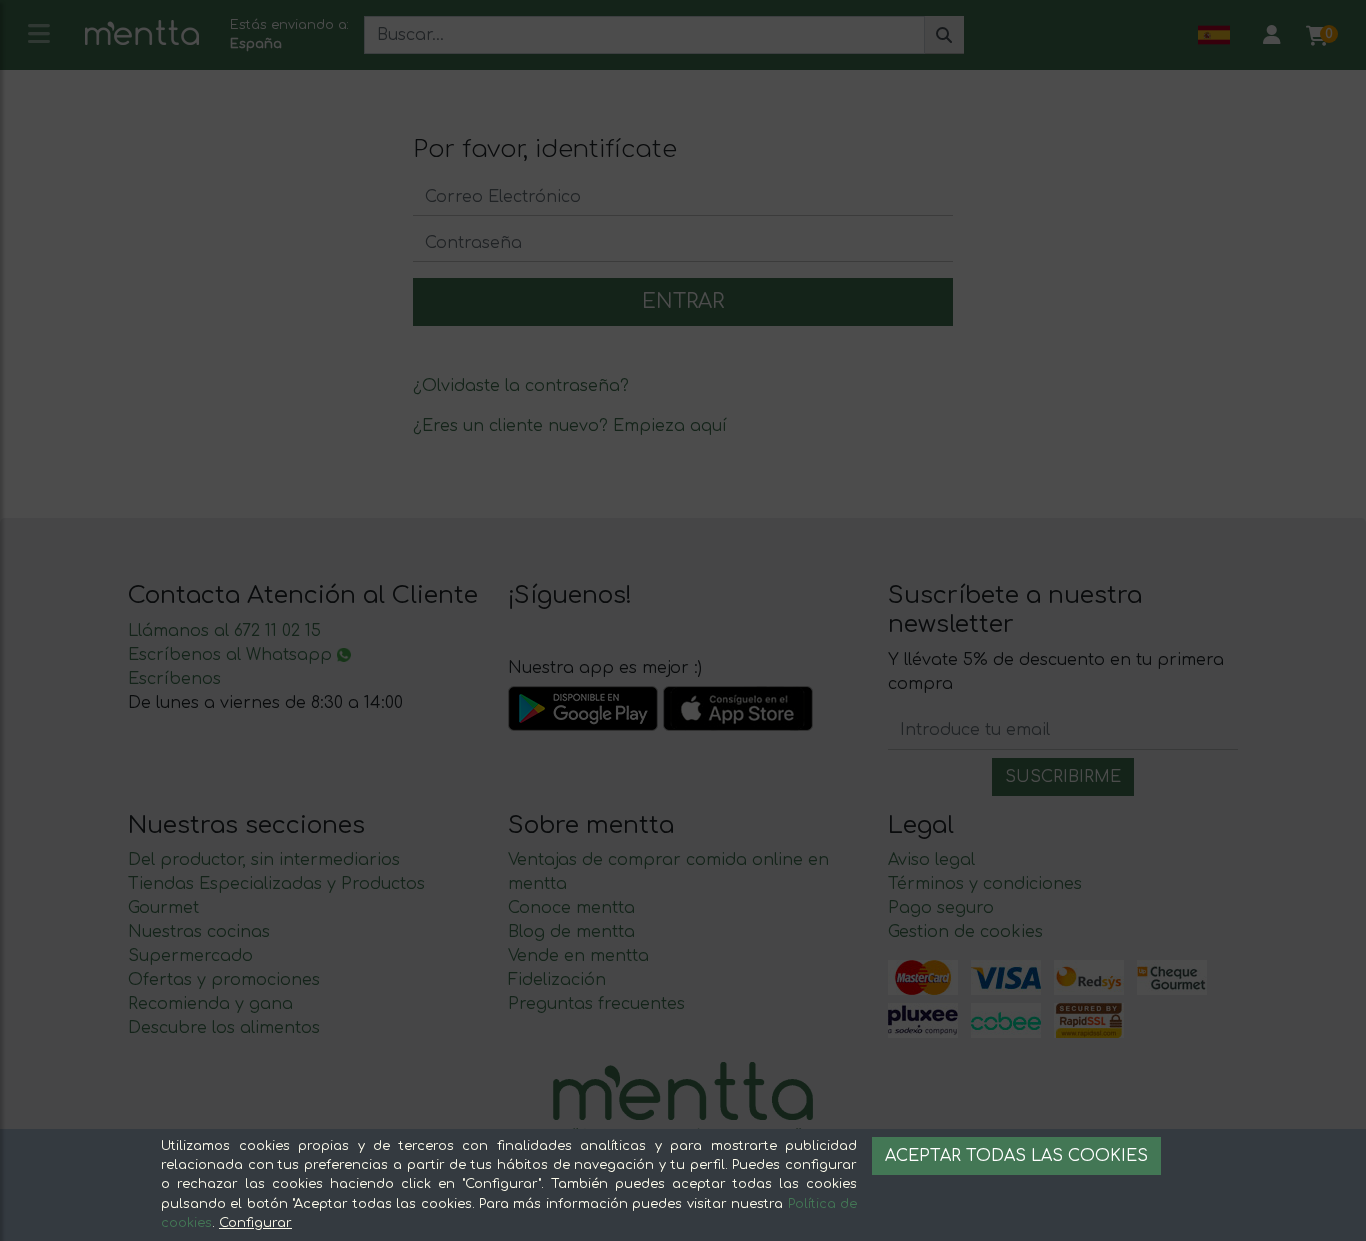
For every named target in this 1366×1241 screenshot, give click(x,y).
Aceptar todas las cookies (1016, 1156)
